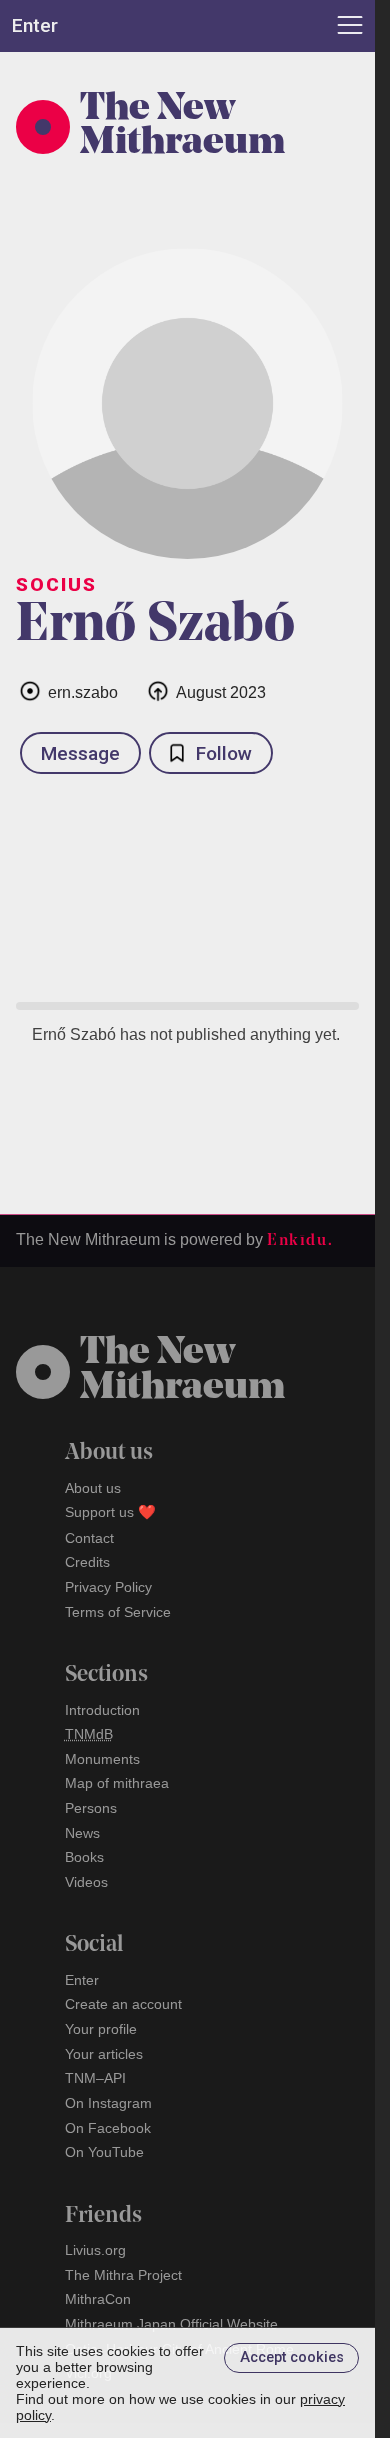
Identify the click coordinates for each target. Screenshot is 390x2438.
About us (93, 1488)
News (82, 1833)
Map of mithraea (117, 1783)
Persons (91, 1808)
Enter (82, 1980)
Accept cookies (292, 2357)
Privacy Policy (108, 1587)
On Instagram (108, 2103)
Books (84, 1857)
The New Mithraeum (182, 127)
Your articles (104, 2054)
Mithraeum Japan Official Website (171, 2324)
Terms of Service (118, 1612)
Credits (87, 1562)
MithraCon (98, 2299)
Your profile (101, 2029)
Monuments (102, 1759)
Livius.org (95, 2250)
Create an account (123, 2004)
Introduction (102, 1710)
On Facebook (108, 2128)
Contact (89, 1538)
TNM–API (95, 2078)
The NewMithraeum (182, 1371)
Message (80, 753)
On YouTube (104, 2152)
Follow (224, 753)
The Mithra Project (123, 2275)
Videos (86, 1882)
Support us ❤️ (110, 1512)
